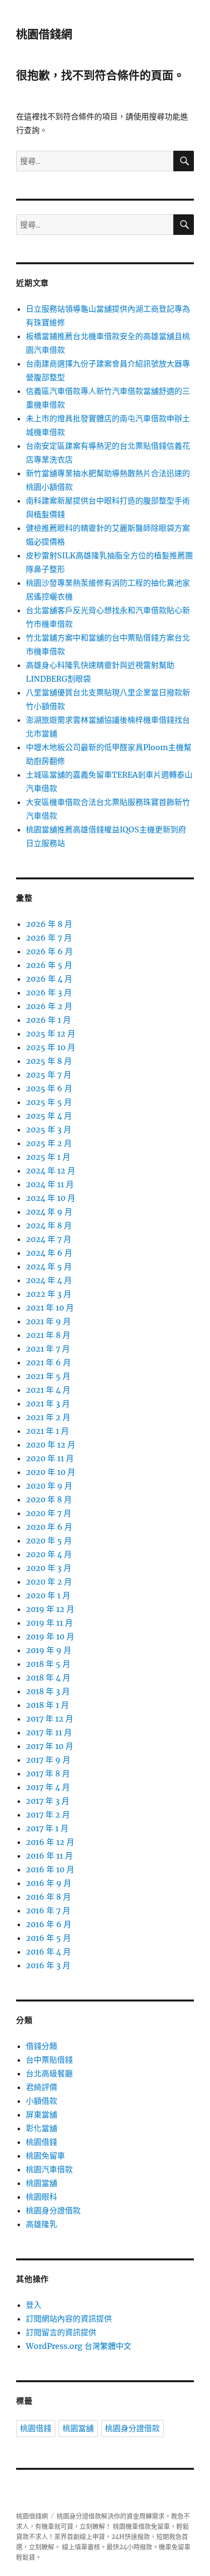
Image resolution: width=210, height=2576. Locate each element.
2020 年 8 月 (49, 1499)
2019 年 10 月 (50, 1636)
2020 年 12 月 (51, 1445)
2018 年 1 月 (47, 1705)
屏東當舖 (42, 2115)
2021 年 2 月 (48, 1417)
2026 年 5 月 (49, 965)
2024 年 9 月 (49, 1212)
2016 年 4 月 (48, 1952)
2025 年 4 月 (49, 1116)
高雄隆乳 (42, 2224)
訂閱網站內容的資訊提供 (69, 2319)
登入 (34, 2305)
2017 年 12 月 (50, 1719)
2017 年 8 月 (48, 1773)
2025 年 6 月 (49, 1088)
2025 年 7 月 (49, 1075)
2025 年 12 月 (51, 1034)
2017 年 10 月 (50, 1746)
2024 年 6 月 (49, 1253)
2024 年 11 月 (50, 1184)
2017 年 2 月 (48, 1815)
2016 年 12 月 (50, 1842)
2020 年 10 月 (51, 1472)
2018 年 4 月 (48, 1678)
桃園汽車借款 (49, 2169)
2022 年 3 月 (49, 1294)
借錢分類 (42, 2046)
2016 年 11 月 (49, 1856)
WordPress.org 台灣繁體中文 (79, 2346)
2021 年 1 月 (47, 1431)
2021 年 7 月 (48, 1349)
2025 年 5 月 (49, 1102)
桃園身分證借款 (53, 2210)
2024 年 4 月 (49, 1280)
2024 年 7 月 (49, 1239)
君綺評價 (42, 2087)
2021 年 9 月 (48, 1321)
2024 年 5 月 (49, 1266)
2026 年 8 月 (49, 924)
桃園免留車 (45, 2156)
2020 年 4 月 (49, 1554)
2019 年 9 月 (49, 1650)
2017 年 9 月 (48, 1760)
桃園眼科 (42, 2197)
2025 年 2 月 (49, 1143)
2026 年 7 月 (49, 938)
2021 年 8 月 (48, 1335)
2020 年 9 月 (49, 1486)
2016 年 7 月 (48, 1910)
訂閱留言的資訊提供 (61, 2332)
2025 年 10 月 (51, 1047)
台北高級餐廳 (49, 2073)
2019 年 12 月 (50, 1609)
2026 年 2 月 (49, 1006)
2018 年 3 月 (48, 1691)
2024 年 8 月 (49, 1225)
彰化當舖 (42, 2128)
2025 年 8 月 (49, 1061)
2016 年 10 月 (50, 1869)
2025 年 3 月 (49, 1129)
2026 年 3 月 (49, 992)
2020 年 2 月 (49, 1582)
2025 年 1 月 (48, 1157)
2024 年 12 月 (51, 1171)
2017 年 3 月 (48, 1801)
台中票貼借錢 (49, 2060)
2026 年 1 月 (48, 1020)
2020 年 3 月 (49, 1568)
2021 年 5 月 (48, 1376)
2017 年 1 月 (47, 1828)
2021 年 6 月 (48, 1362)
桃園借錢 (42, 2142)
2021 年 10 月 (50, 1308)
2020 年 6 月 (49, 1527)
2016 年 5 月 (48, 1938)
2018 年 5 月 (48, 1664)
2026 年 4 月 (49, 979)
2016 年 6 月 (49, 1924)
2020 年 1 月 (48, 1595)
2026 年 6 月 (49, 951)
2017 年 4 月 (48, 1787)
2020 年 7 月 (49, 1513)
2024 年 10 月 (51, 1198)
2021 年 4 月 (48, 1390)
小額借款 (42, 2101)
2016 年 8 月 (48, 1897)
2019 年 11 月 (49, 1623)
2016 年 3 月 (48, 1965)
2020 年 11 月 (50, 1458)
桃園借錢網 (44, 34)
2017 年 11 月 (49, 1732)
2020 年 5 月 (49, 1541)
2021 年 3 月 (48, 1403)
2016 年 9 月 (49, 1883)
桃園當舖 (42, 2183)
